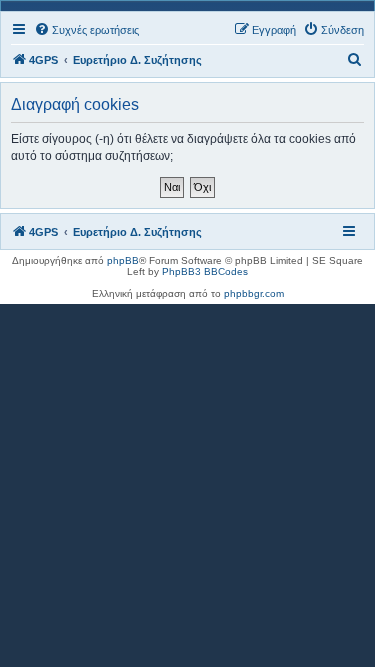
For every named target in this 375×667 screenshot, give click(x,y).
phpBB (123, 260)
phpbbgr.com (254, 293)
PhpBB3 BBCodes (205, 271)
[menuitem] (86, 30)
